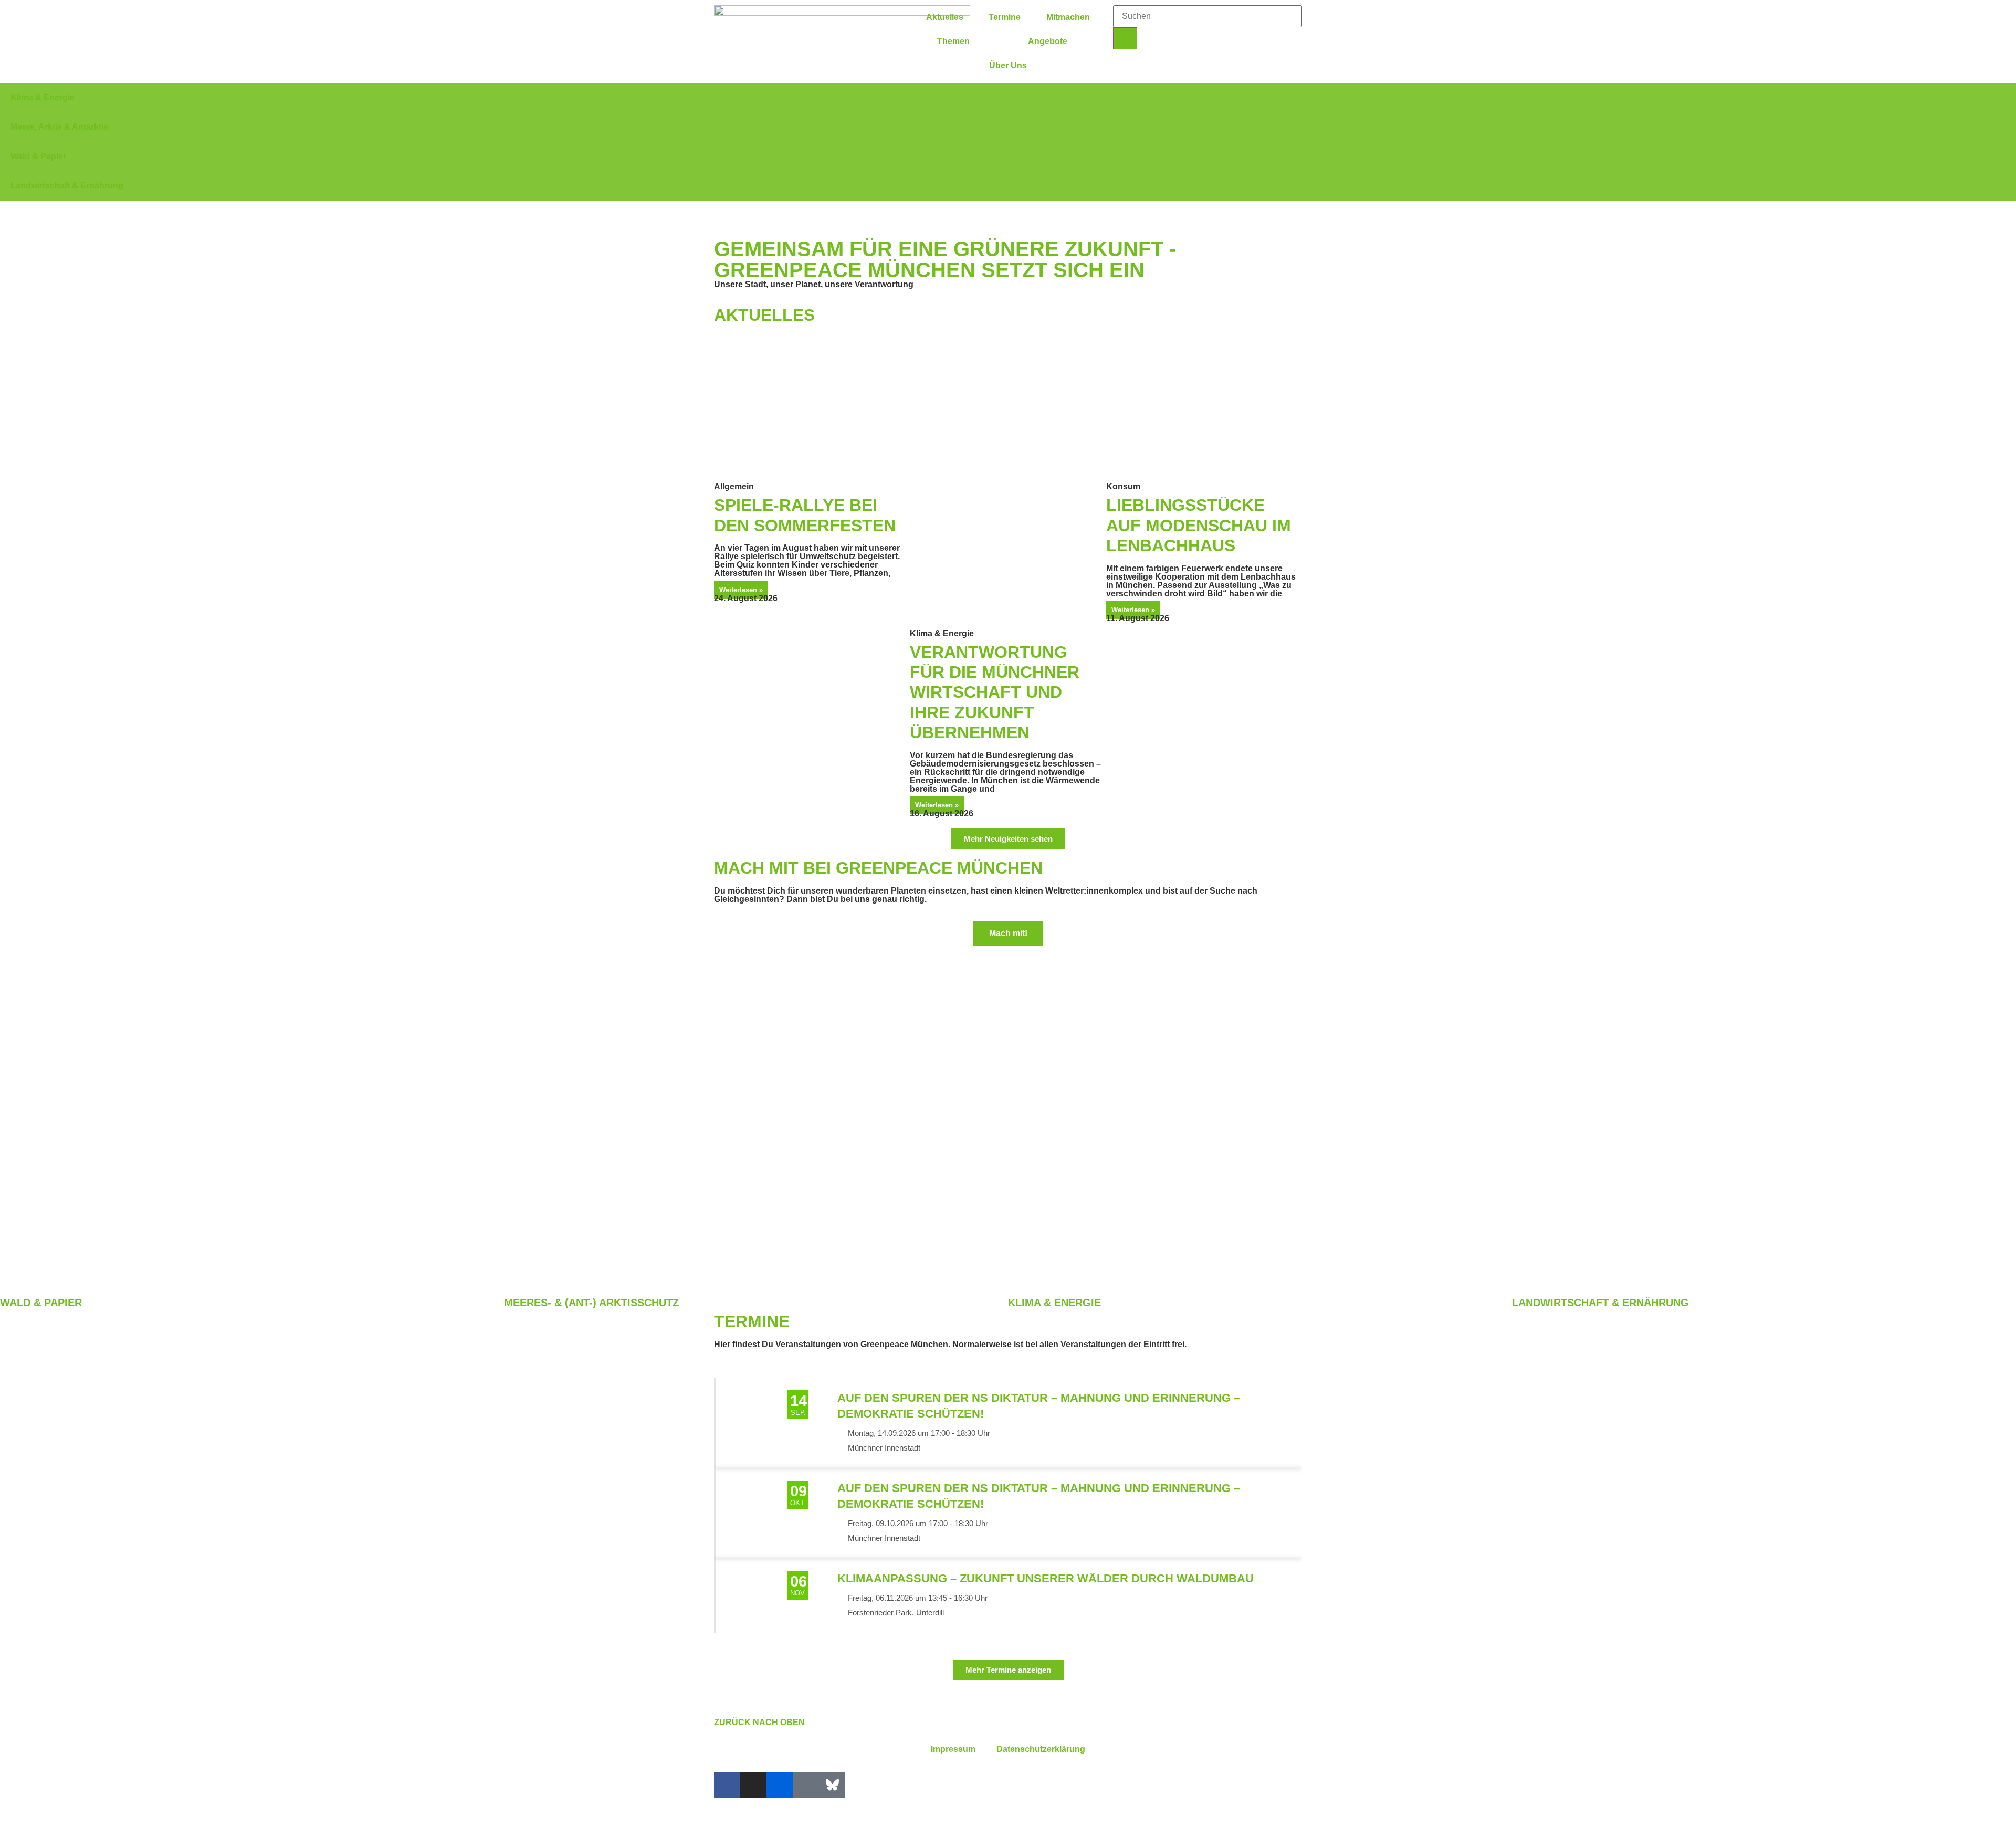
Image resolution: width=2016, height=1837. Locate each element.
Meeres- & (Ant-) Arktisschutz (591, 1303)
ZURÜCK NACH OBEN (759, 1722)
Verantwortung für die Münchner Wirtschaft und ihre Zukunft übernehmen (995, 692)
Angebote (1048, 41)
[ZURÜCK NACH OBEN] (727, 1704)
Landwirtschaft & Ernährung (1600, 1303)
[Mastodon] (806, 1785)
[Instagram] (753, 1785)
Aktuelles (945, 17)
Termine (1005, 17)
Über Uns (1008, 65)
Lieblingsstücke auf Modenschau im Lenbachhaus (1199, 525)
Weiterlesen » (741, 590)
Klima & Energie (1054, 1303)
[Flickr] (780, 1785)
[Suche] (1125, 38)
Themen (953, 41)
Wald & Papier (41, 1303)
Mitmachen (1068, 17)
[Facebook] (727, 1785)
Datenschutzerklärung (1041, 1749)
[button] (1008, 205)
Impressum (953, 1749)
